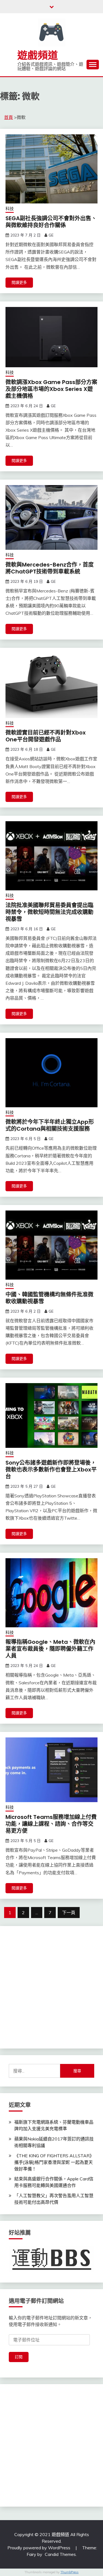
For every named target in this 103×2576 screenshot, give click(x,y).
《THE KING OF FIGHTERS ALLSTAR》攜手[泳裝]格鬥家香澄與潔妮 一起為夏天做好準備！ (54, 2162)
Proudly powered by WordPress (39, 2548)
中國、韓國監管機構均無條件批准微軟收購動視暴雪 (49, 1298)
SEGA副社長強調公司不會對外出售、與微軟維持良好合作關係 (51, 222)
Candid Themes (60, 2554)
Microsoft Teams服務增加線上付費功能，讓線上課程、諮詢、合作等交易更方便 (51, 1824)
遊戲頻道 (38, 55)
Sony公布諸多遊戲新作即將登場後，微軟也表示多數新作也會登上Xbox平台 (51, 1470)
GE (51, 235)
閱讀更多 (19, 282)
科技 (10, 209)
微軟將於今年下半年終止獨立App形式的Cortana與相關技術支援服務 (50, 1125)
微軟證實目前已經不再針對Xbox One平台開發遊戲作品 (46, 736)
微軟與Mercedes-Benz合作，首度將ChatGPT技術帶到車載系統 (50, 568)
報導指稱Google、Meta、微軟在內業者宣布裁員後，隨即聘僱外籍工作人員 (50, 1649)
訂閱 (19, 2357)
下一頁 (69, 1913)
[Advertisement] (51, 1986)
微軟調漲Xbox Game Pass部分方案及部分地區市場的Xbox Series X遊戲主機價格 (51, 389)
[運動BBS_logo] (51, 2270)
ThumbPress (69, 2572)
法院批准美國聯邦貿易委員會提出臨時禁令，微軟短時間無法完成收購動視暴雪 (49, 912)
